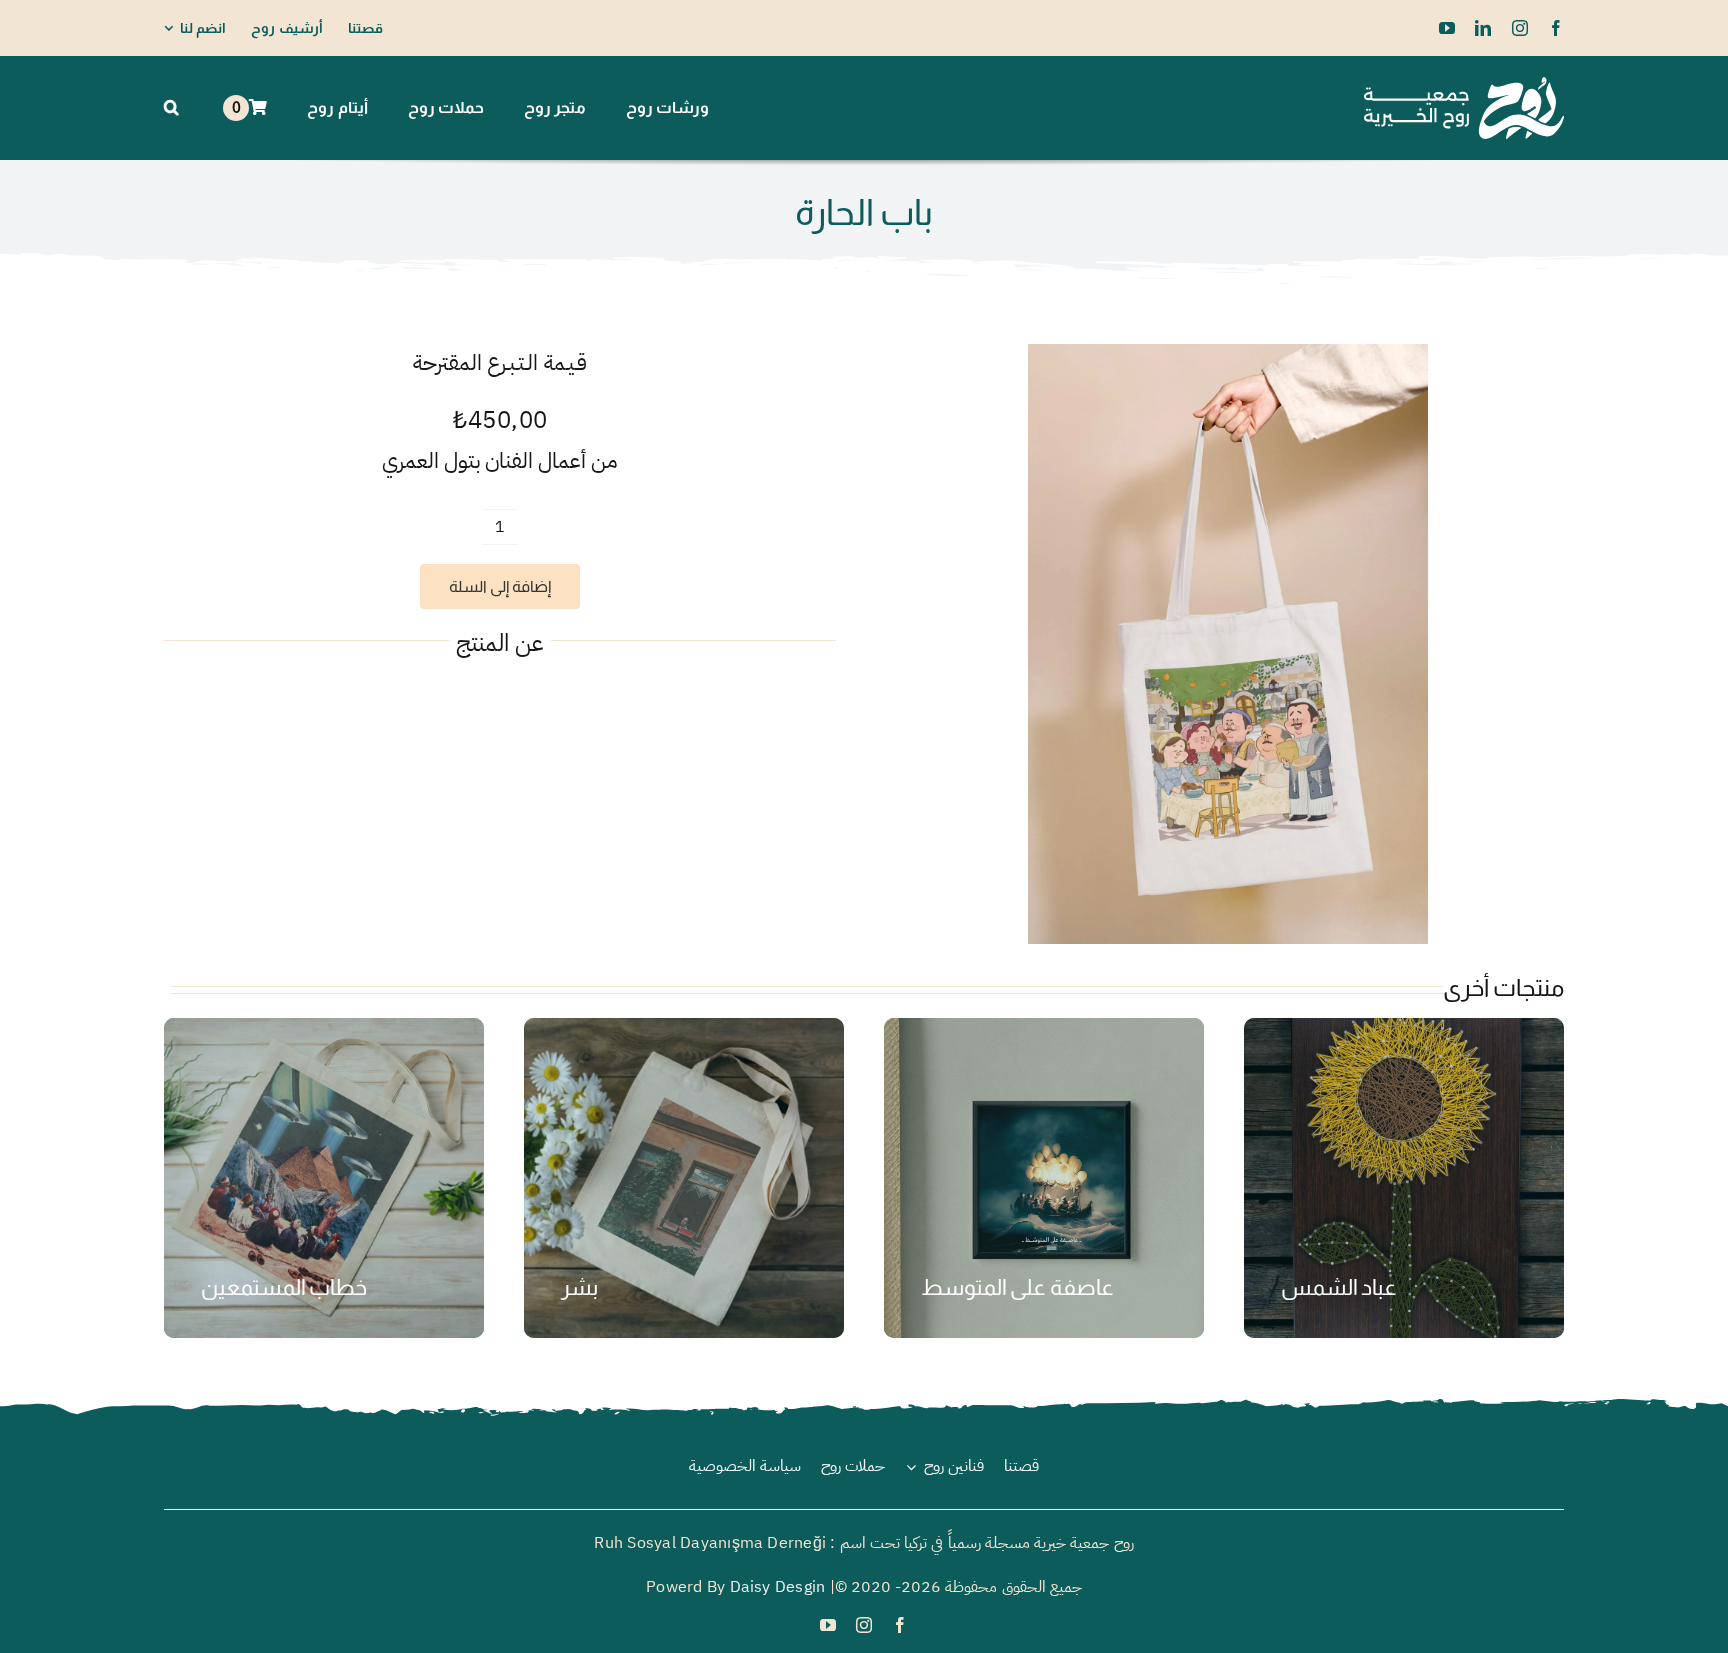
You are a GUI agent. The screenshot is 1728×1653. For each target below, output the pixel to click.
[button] (171, 108)
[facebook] (1556, 28)
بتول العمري (431, 460)
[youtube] (1447, 28)
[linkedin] (1483, 28)
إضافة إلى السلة (500, 586)
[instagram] (1520, 28)
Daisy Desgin (778, 1587)
